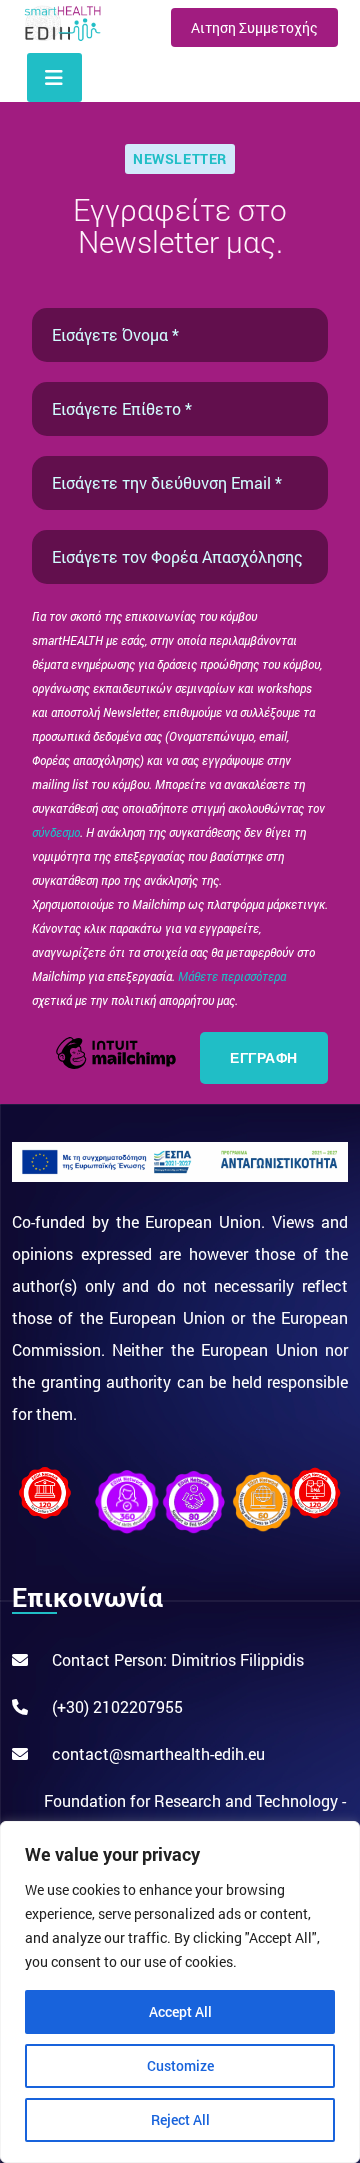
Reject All (180, 2119)
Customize (180, 2065)
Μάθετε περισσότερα (232, 976)
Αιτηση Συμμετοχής (254, 27)
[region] (180, 1992)
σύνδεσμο (56, 832)
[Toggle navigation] (54, 77)
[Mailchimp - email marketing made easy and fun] (116, 1066)
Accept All (180, 2011)
